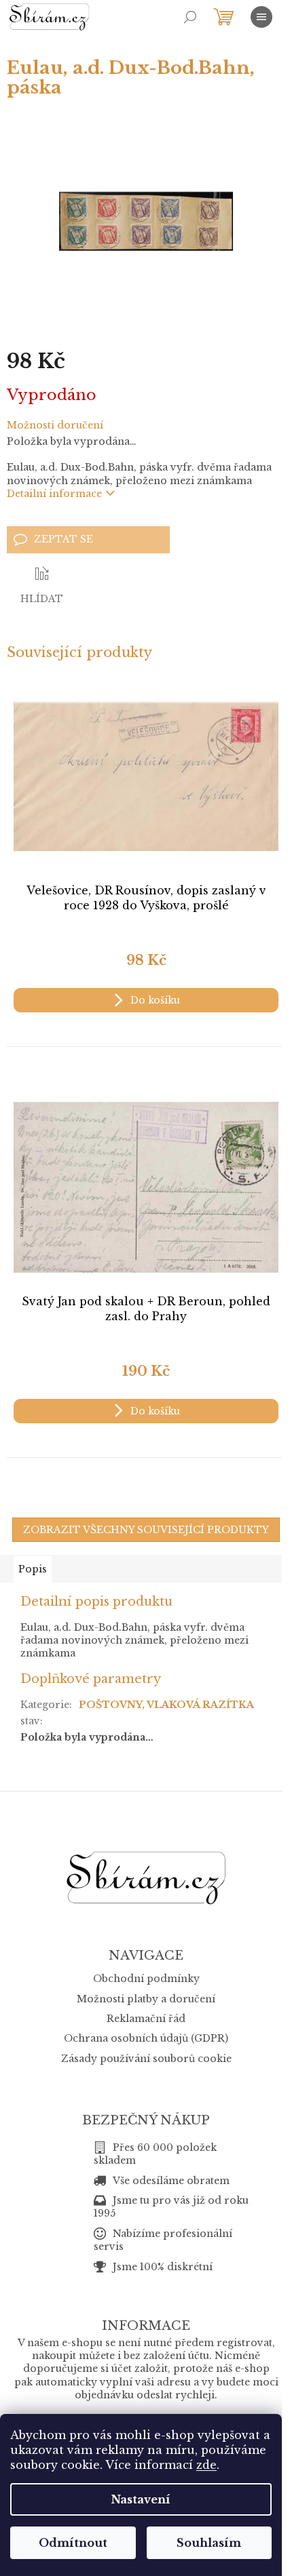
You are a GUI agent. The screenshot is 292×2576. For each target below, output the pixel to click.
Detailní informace (54, 494)
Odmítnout (73, 2543)
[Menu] (261, 17)
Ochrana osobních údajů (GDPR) (146, 2038)
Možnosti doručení (55, 425)
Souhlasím (209, 2543)
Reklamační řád (146, 2019)
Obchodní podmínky (146, 1979)
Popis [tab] (33, 1569)
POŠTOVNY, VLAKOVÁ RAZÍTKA (166, 1705)
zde (206, 2465)
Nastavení (141, 2499)
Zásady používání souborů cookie (146, 2059)
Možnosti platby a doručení (146, 1999)
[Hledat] (190, 17)
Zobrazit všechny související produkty (146, 1530)
